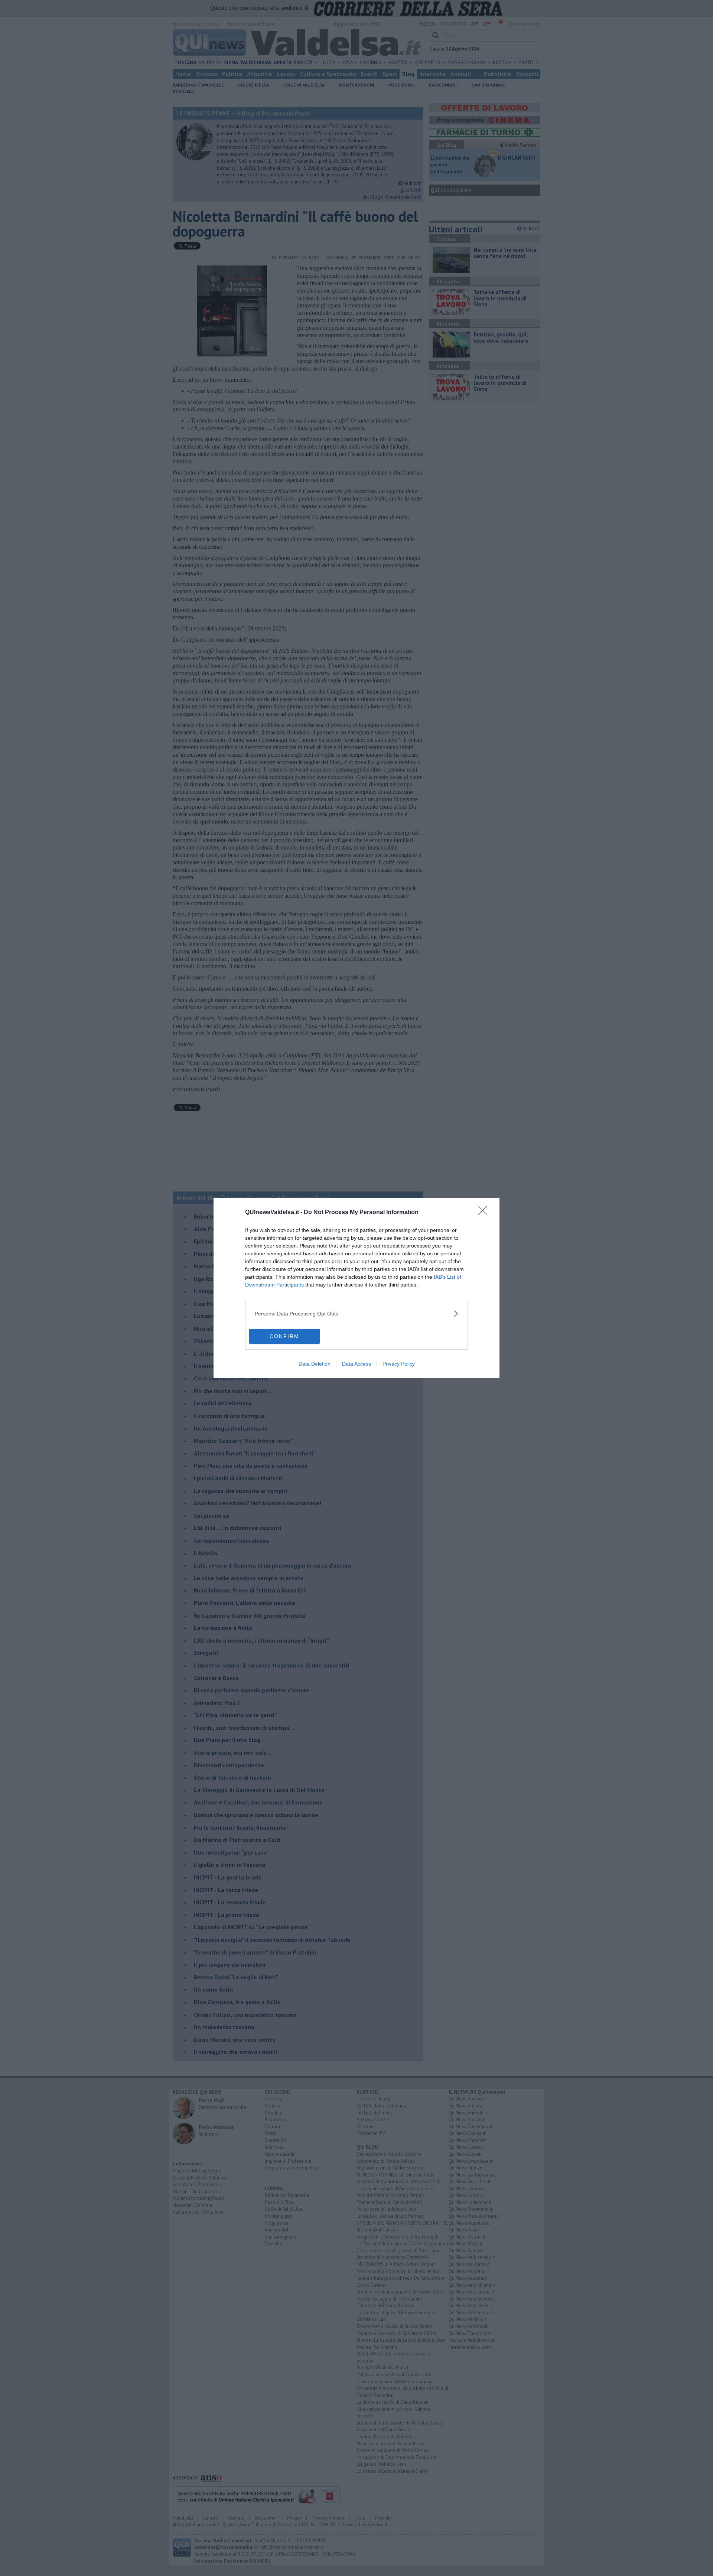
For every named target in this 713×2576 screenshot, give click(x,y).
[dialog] (356, 1288)
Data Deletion (315, 1364)
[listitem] (356, 1313)
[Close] (485, 1213)
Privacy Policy (399, 1364)
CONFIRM (284, 1336)
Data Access (356, 1364)
